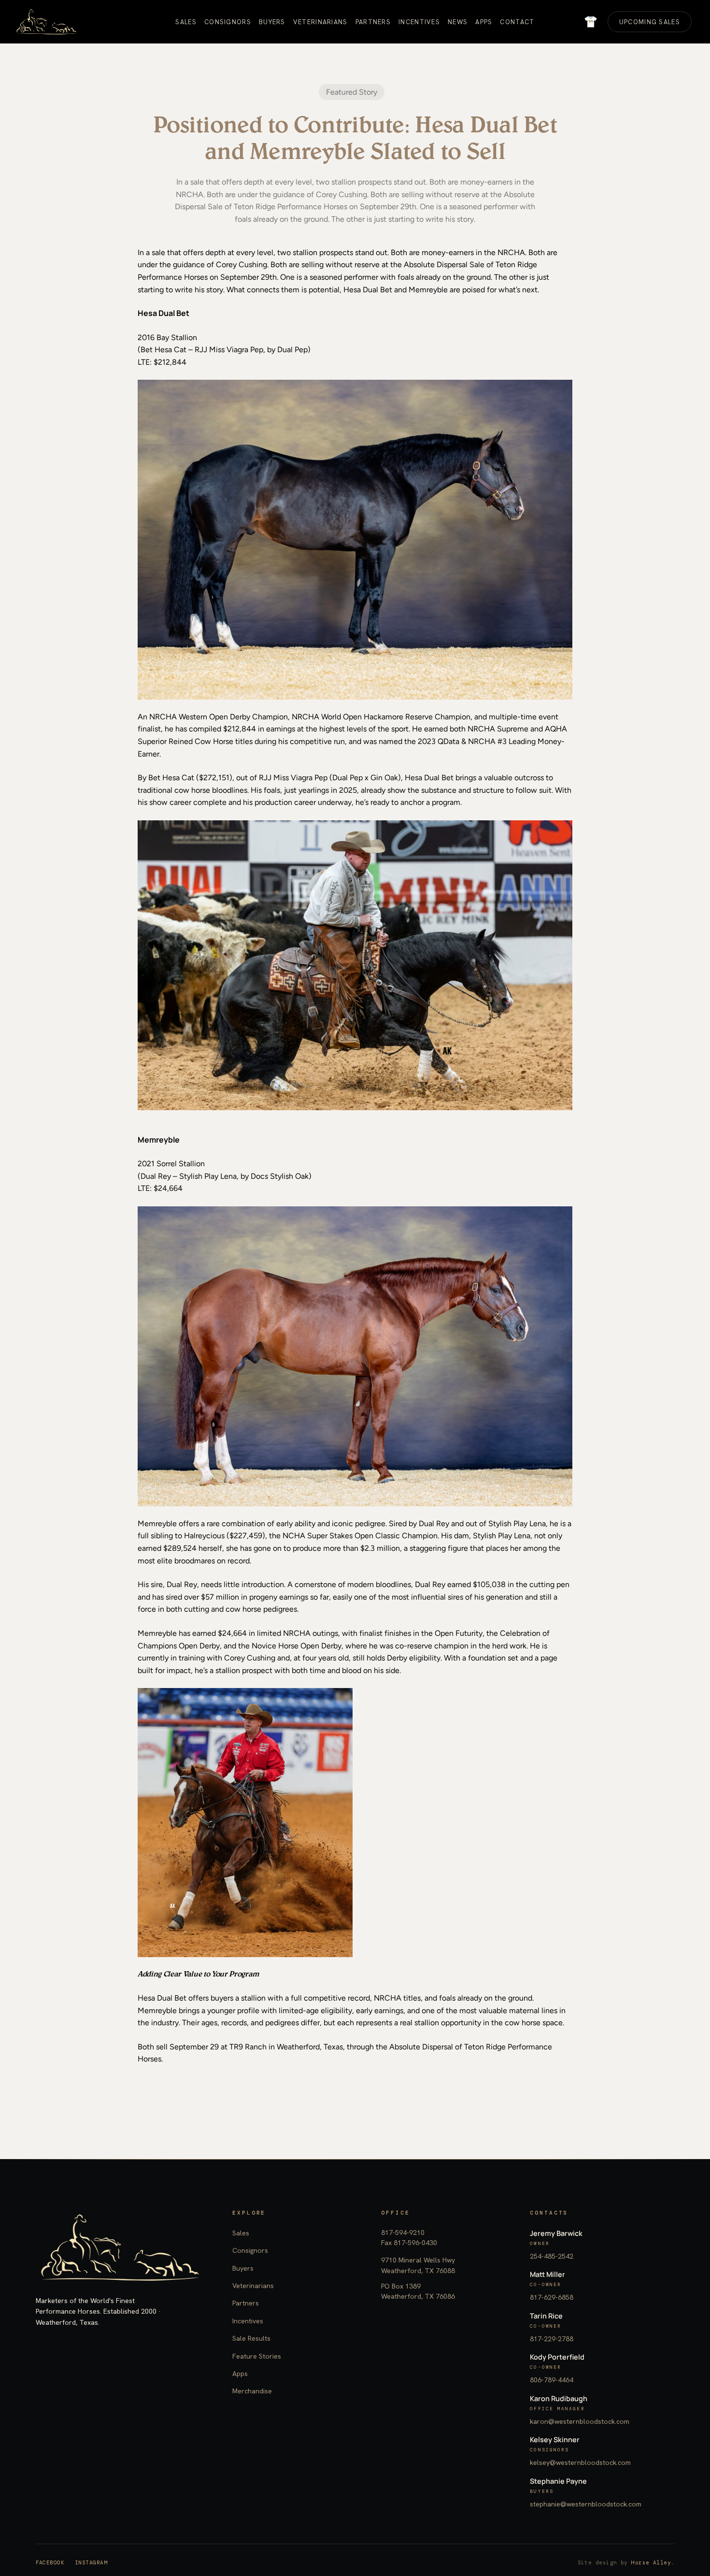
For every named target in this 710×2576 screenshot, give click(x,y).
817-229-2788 (552, 2339)
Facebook (50, 2562)
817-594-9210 (403, 2233)
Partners (246, 2303)
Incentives (248, 2321)
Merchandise (252, 2391)
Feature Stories (257, 2356)
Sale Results (251, 2338)
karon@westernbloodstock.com (580, 2421)
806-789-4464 (552, 2380)
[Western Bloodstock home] (120, 2247)
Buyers (243, 2268)
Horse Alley (651, 2562)
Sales (241, 2233)
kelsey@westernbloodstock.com (580, 2462)
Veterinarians (253, 2286)
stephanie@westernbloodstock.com (586, 2504)
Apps (240, 2374)
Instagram (91, 2562)
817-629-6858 (552, 2297)
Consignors (250, 2250)
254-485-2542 (552, 2256)
